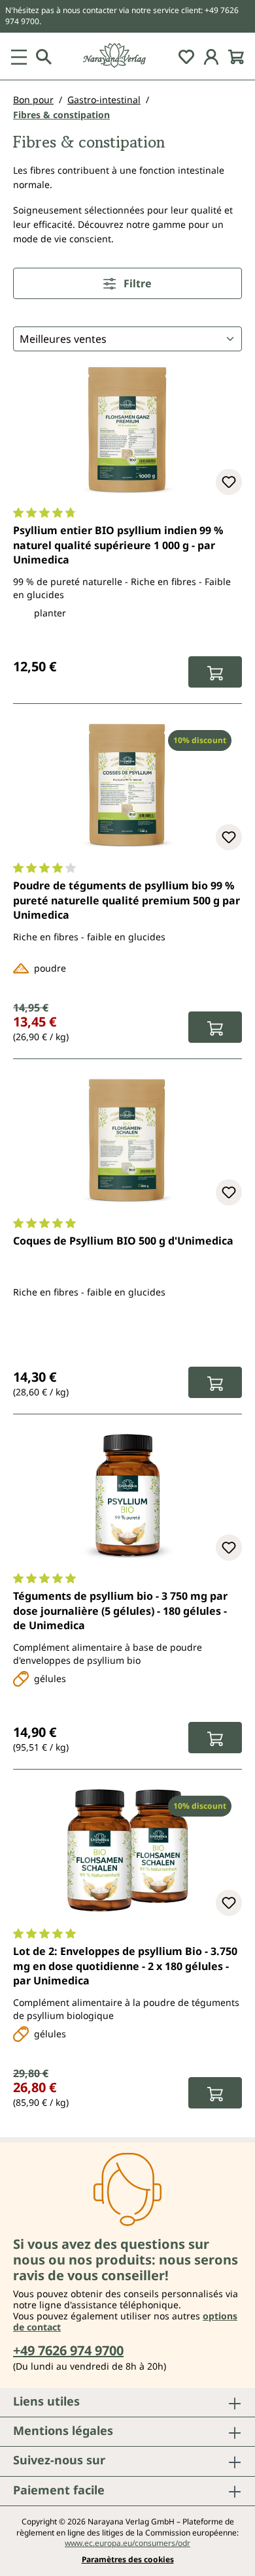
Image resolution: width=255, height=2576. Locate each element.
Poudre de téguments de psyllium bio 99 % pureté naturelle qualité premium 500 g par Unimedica (127, 900)
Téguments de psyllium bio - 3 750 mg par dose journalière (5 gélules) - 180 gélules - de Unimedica (120, 1611)
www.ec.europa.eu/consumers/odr (127, 2543)
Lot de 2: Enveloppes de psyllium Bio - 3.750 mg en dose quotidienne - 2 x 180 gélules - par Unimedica (125, 1966)
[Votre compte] (211, 56)
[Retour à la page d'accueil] (127, 56)
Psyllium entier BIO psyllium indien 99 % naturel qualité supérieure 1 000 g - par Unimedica (118, 545)
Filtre (136, 283)
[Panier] (236, 56)
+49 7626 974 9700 (68, 2350)
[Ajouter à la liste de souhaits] (229, 482)
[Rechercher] (44, 56)
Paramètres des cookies (128, 2560)
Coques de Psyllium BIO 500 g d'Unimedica (123, 1241)
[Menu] (19, 56)
